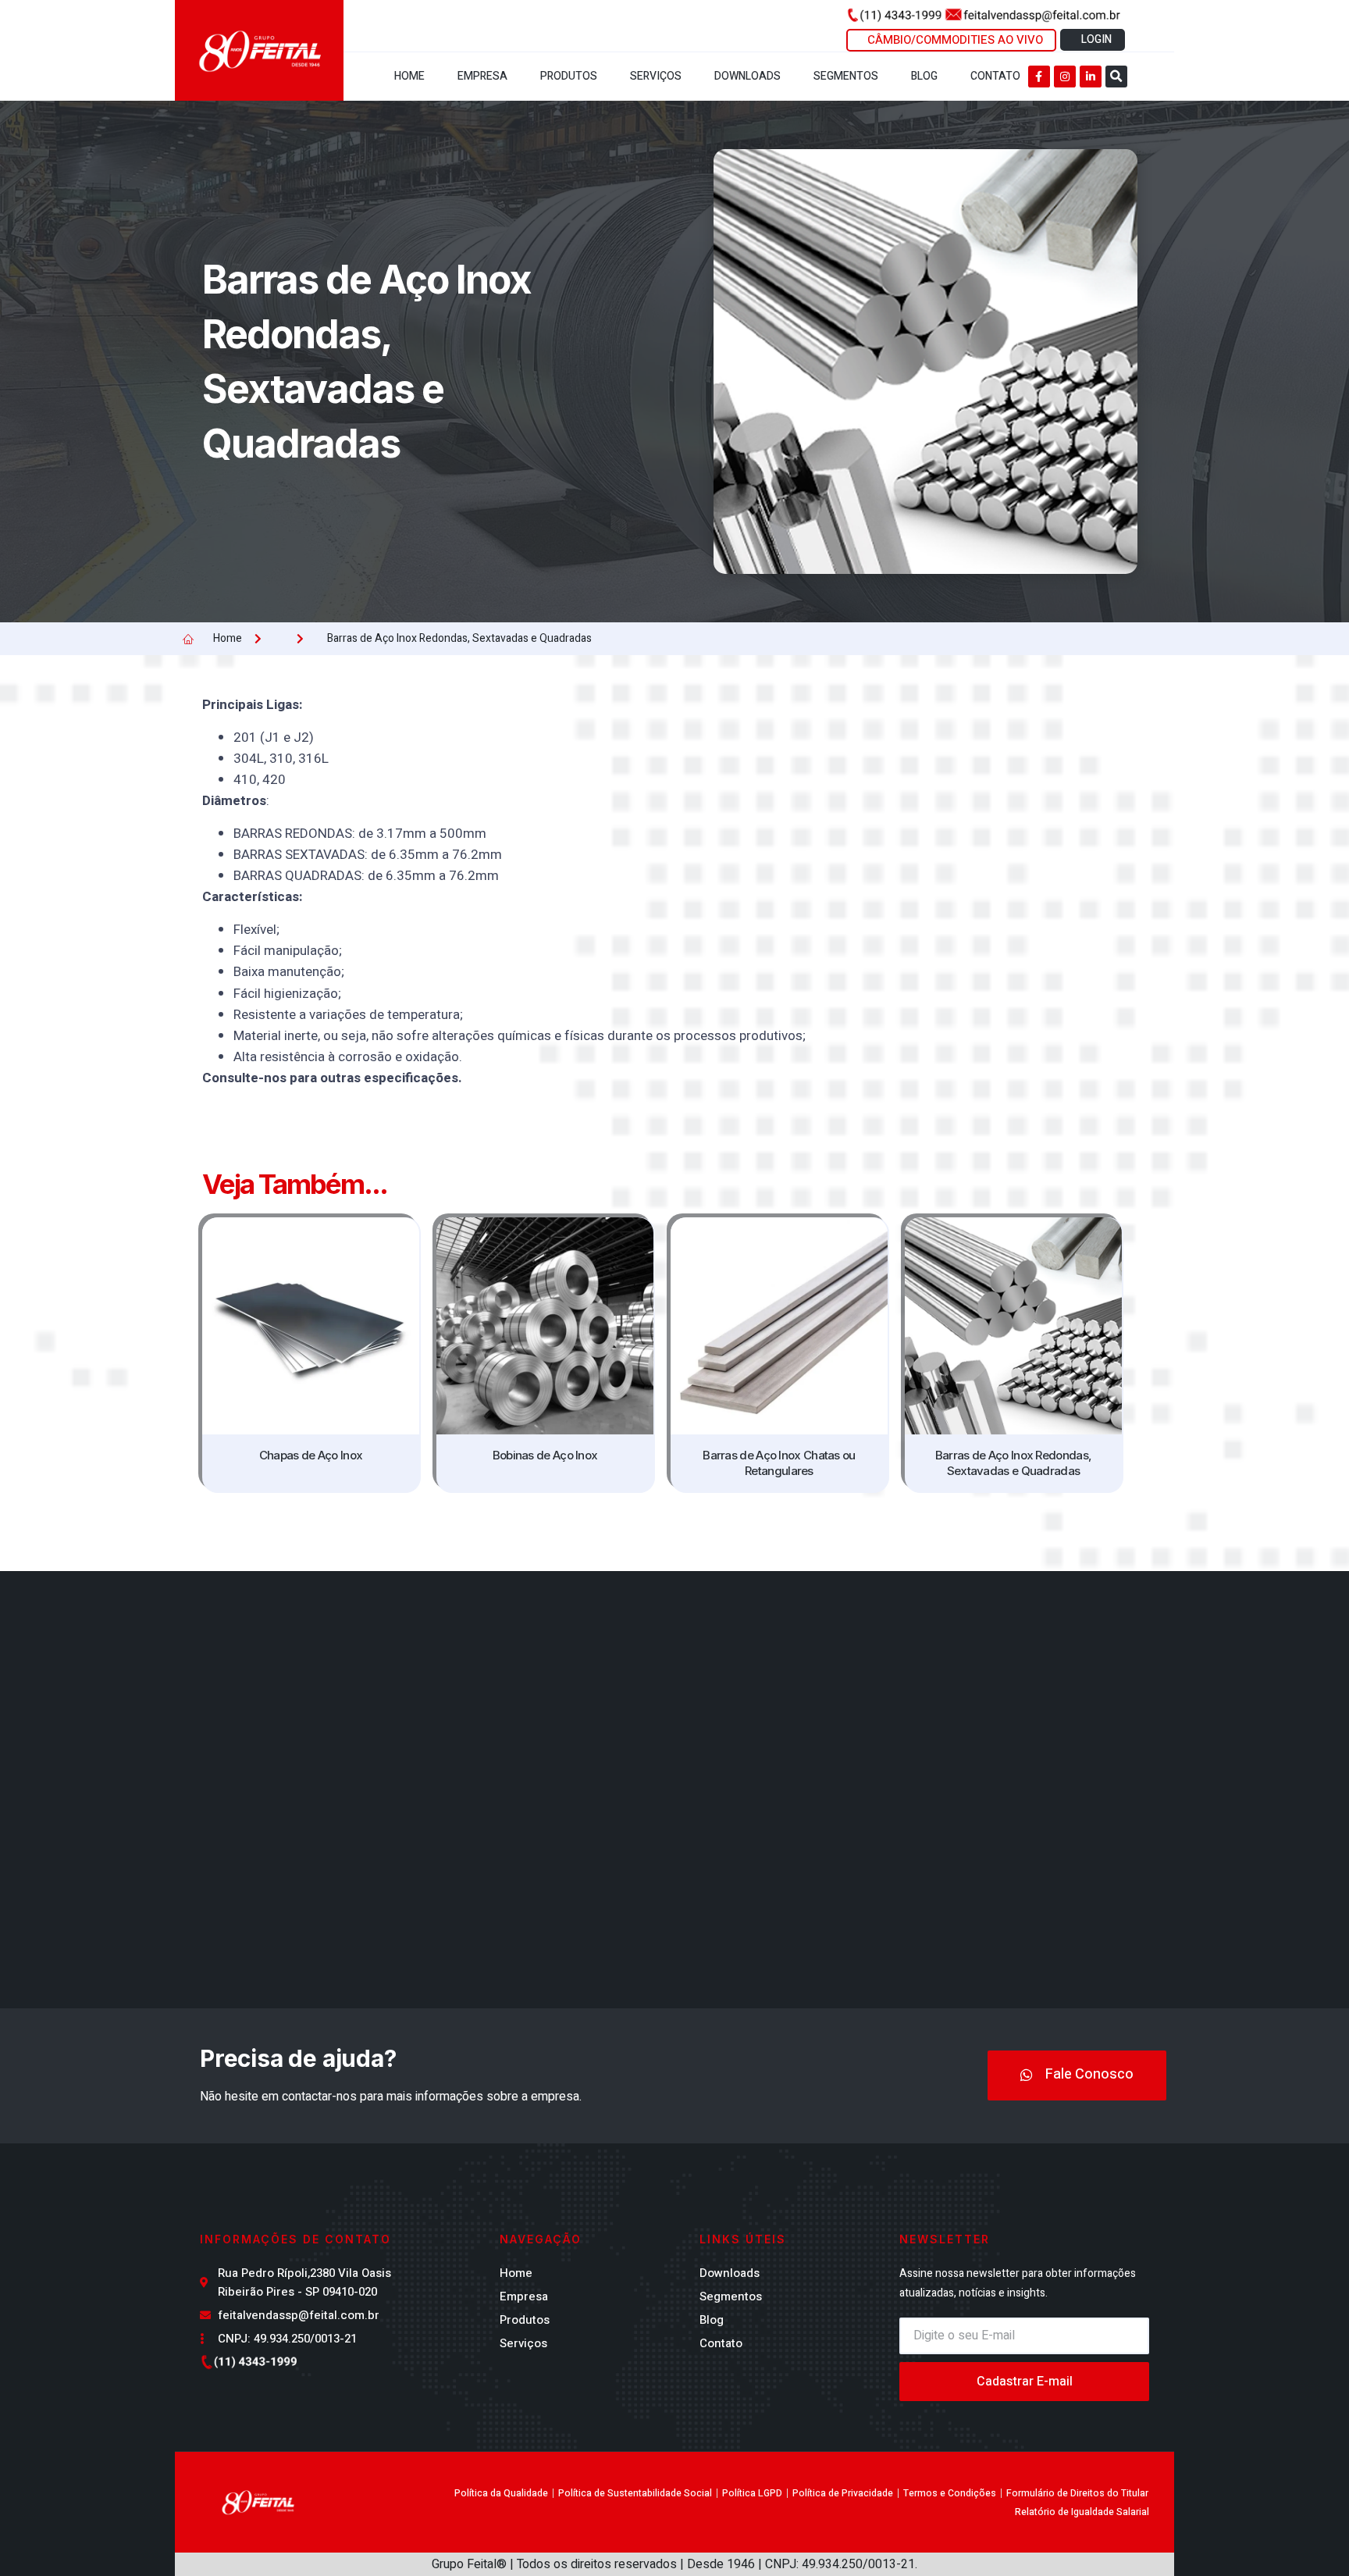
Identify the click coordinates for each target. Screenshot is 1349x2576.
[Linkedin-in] (1091, 77)
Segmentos (846, 76)
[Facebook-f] (1039, 77)
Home (409, 76)
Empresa (482, 76)
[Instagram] (1065, 77)
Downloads (747, 76)
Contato (995, 76)
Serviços (656, 76)
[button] (1116, 77)
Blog (924, 76)
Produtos (569, 76)
